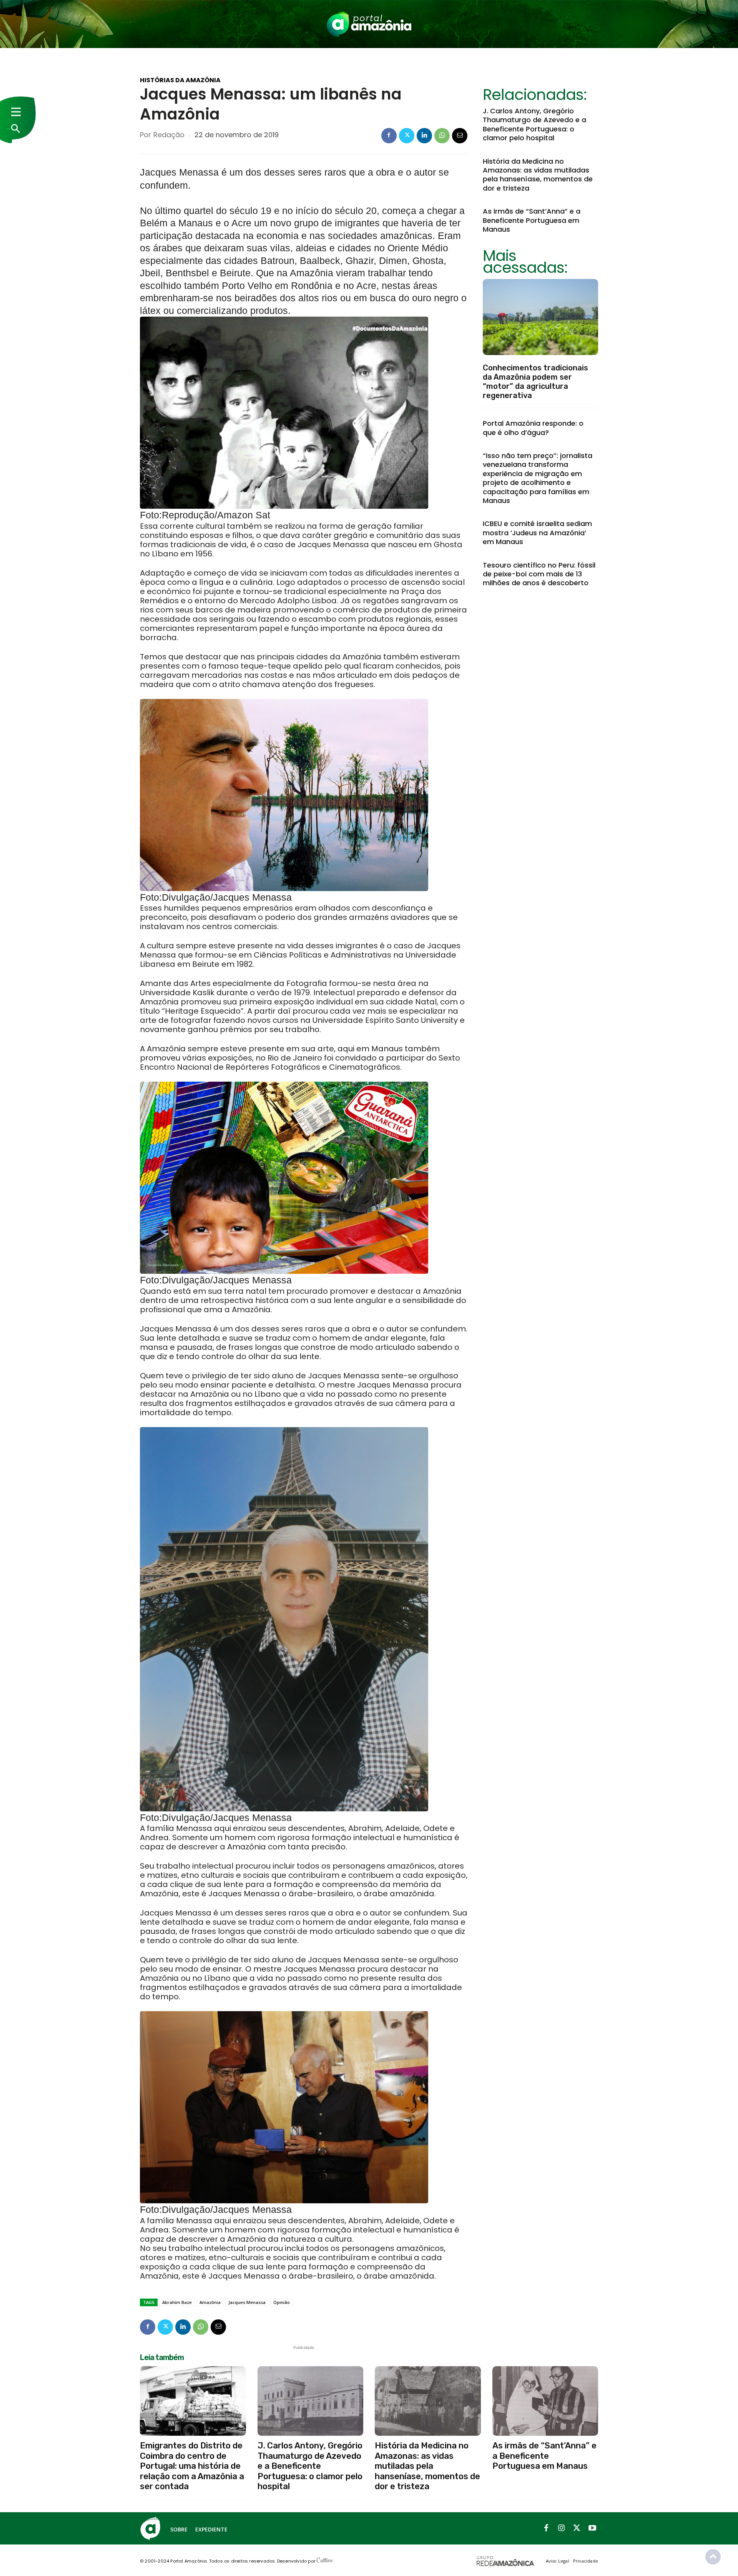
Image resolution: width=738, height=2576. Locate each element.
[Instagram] (562, 2528)
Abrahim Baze (177, 2302)
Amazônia (210, 2302)
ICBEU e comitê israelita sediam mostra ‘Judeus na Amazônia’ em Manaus (537, 533)
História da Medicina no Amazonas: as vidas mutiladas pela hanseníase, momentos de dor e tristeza (538, 175)
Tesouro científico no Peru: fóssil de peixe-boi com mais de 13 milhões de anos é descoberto (539, 574)
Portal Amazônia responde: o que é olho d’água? (533, 428)
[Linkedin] (424, 136)
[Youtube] (592, 2528)
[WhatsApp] (442, 136)
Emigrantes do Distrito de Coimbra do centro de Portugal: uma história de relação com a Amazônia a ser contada (192, 2466)
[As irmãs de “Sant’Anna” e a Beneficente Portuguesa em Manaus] (545, 2401)
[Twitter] (407, 136)
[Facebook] (389, 136)
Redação (169, 135)
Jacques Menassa (247, 2302)
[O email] (460, 136)
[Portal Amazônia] (369, 24)
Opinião (282, 2302)
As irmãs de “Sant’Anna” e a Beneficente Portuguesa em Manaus (532, 220)
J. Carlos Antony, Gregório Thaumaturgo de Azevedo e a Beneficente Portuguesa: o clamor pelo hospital (534, 124)
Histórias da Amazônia (180, 80)
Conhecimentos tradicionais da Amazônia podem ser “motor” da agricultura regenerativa (535, 382)
